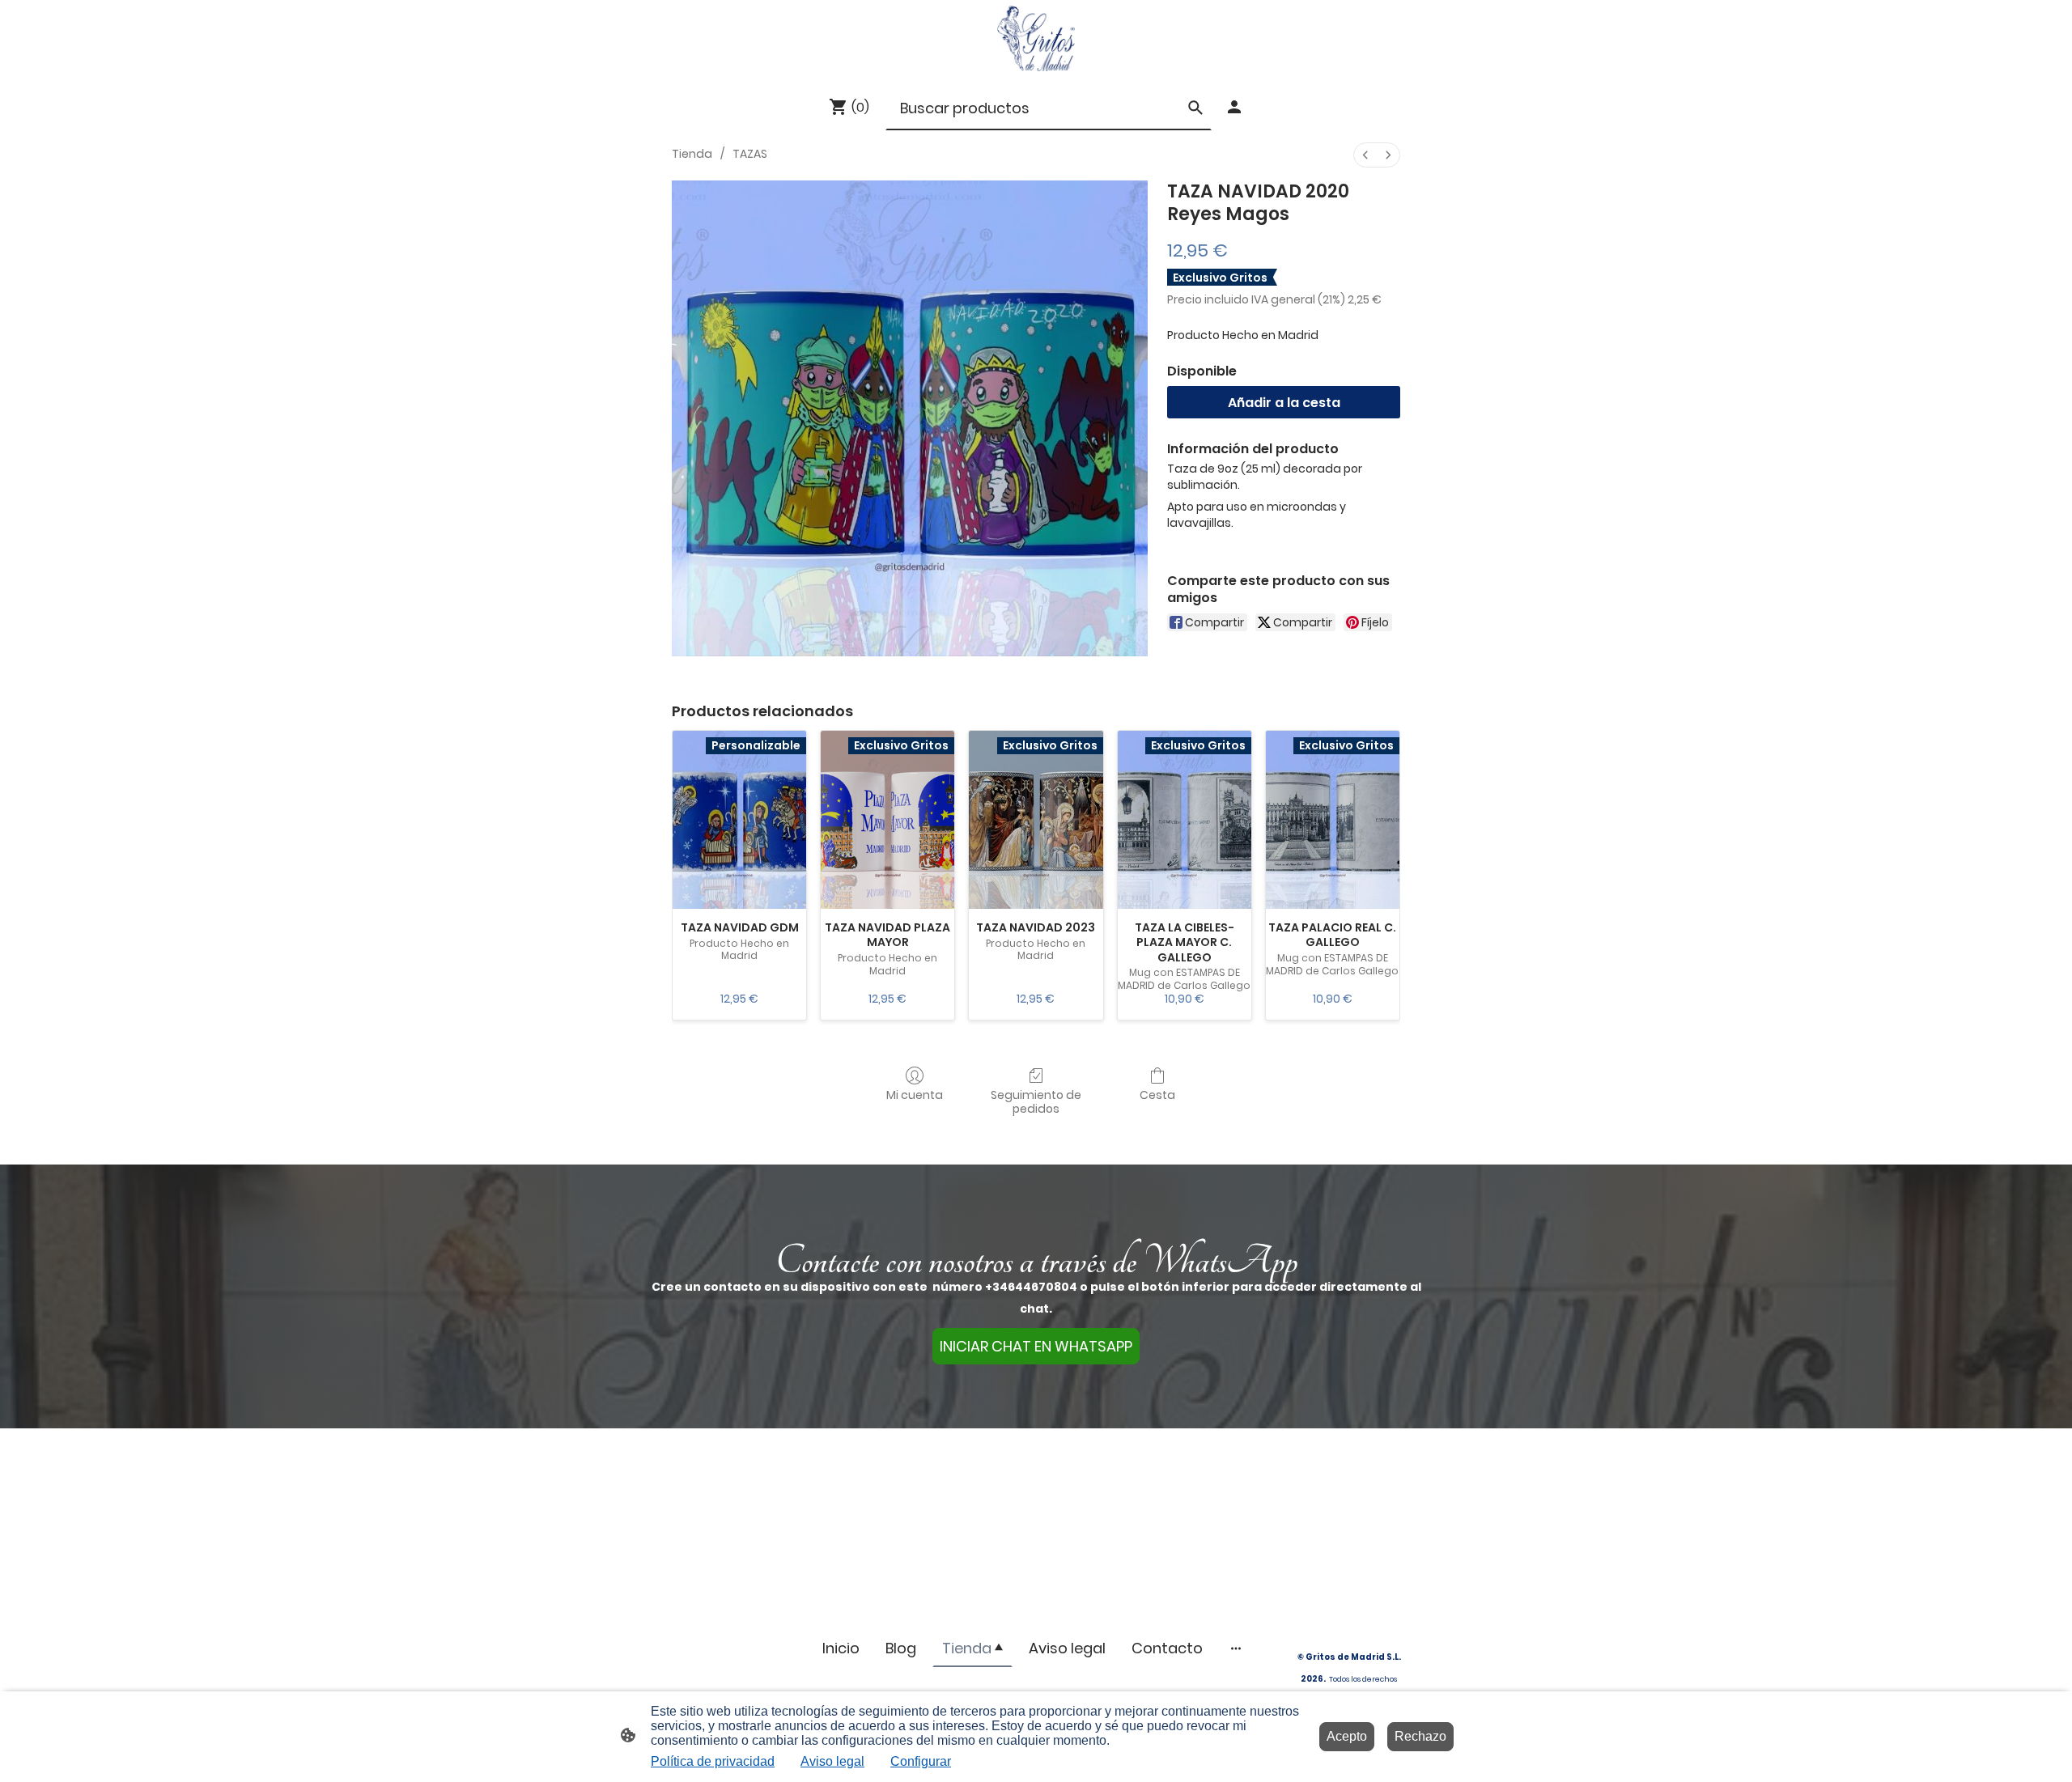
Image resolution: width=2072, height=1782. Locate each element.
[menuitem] (1365, 155)
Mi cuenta (915, 1095)
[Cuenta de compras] (1234, 107)
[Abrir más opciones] (1236, 1648)
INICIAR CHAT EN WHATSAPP (1036, 1346)
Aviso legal (832, 1761)
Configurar (921, 1761)
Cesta (1157, 1095)
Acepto (1347, 1736)
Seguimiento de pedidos (1036, 1101)
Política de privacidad (713, 1761)
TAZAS (750, 154)
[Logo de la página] (1036, 38)
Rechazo (1420, 1736)
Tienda (692, 154)
